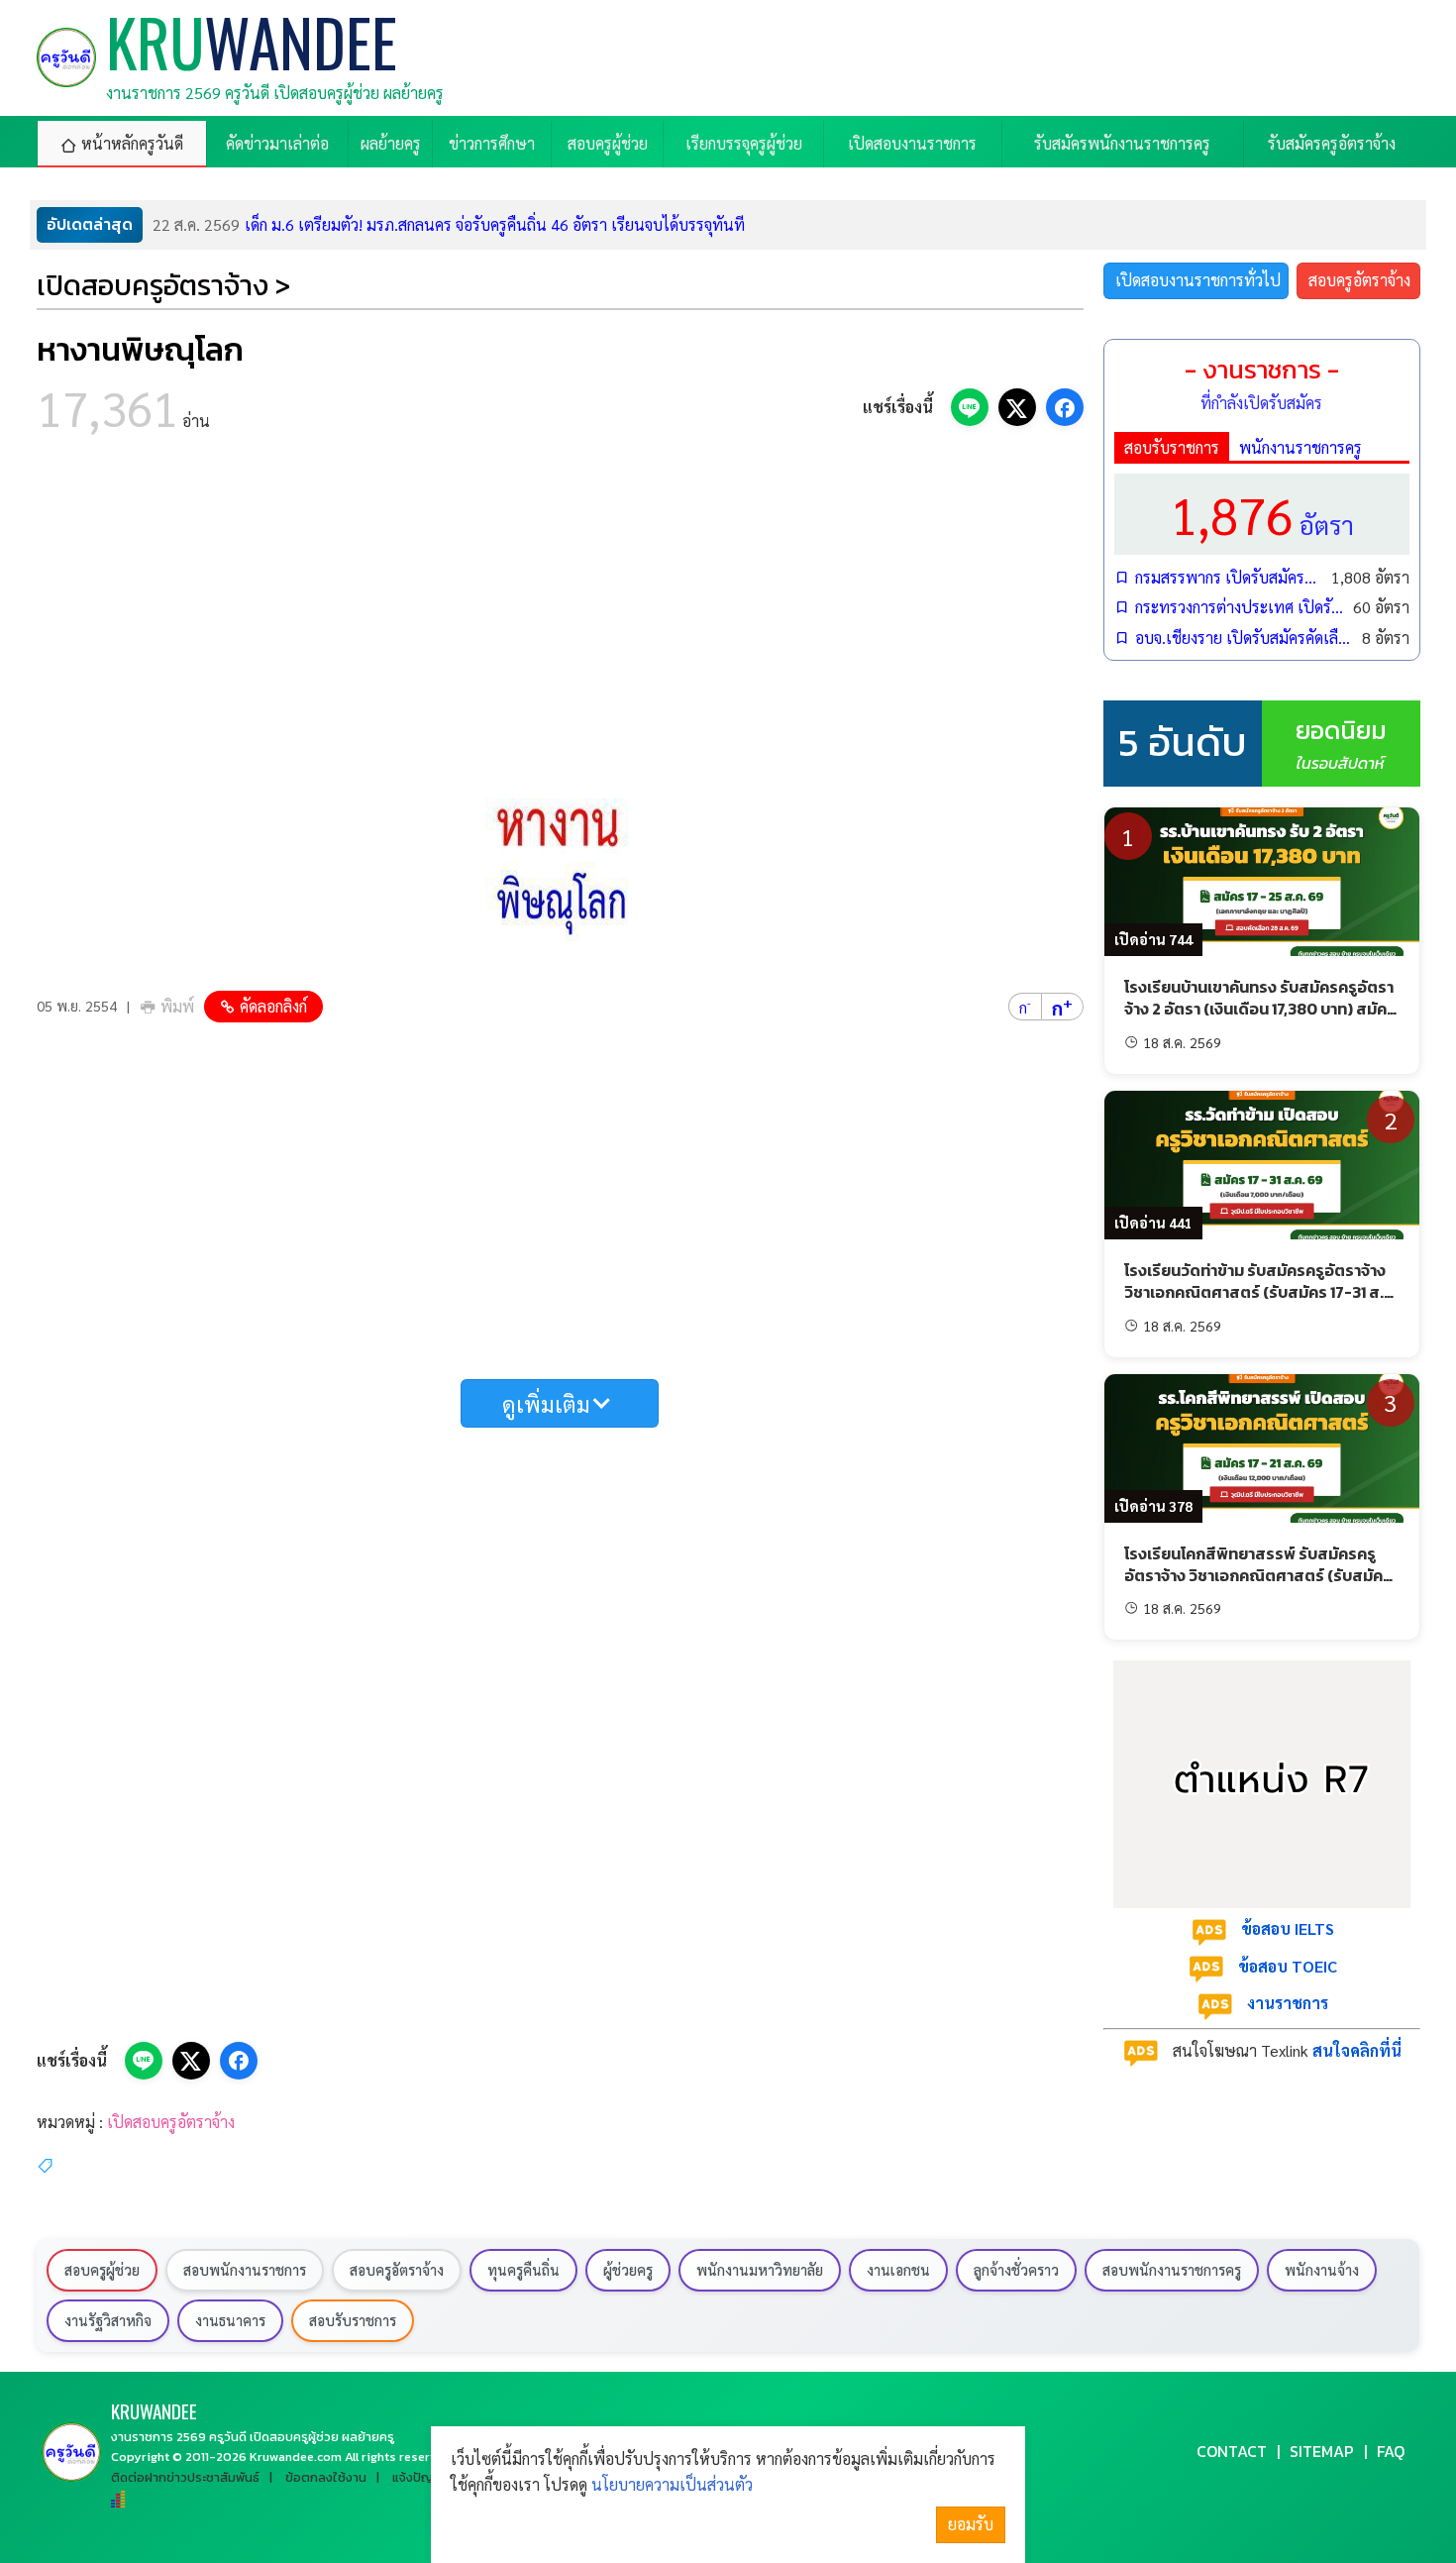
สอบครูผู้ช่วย (102, 2270)
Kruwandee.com (296, 2456)
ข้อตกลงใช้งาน (326, 2477)
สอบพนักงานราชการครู (1172, 2270)
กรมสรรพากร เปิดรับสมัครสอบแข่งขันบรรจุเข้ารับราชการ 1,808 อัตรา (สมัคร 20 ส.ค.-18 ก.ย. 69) (1228, 577)
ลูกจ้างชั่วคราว (1016, 2270)
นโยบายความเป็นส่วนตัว (672, 2484)
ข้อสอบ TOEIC (1288, 1966)
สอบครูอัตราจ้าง (1359, 280)
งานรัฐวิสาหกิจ (108, 2320)
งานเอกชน (898, 2270)
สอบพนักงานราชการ (245, 2270)
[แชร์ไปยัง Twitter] (1017, 407)
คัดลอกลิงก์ (273, 1006)
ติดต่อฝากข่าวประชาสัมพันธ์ (185, 2477)
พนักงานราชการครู (1300, 447)
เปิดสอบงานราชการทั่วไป (1198, 280)
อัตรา (1262, 514)
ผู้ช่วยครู (628, 2270)
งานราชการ (1288, 2003)
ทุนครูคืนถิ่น (523, 2270)
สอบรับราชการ (1172, 447)
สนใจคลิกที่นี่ (1357, 2050)
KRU (154, 2411)
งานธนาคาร (230, 2320)
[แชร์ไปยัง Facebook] (1065, 407)
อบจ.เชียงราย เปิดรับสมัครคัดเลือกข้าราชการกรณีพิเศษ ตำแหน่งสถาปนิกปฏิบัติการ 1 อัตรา (1244, 638)
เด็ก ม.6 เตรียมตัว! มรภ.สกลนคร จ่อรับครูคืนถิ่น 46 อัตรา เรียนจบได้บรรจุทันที (449, 224)
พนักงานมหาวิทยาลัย (760, 2270)
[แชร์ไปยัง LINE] (970, 407)
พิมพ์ (177, 1006)
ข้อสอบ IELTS (1288, 1928)
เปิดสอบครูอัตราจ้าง (171, 2122)
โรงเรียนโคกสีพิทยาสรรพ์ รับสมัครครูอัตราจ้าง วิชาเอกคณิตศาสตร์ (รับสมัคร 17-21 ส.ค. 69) (1258, 1576)
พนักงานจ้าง (1322, 2270)
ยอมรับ (971, 2524)
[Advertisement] (560, 614)
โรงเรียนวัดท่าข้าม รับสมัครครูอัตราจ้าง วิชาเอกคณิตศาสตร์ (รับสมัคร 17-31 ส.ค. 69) (1261, 1292)
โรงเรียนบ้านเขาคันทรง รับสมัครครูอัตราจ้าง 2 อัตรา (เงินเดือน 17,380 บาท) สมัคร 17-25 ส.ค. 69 (1260, 1009)
